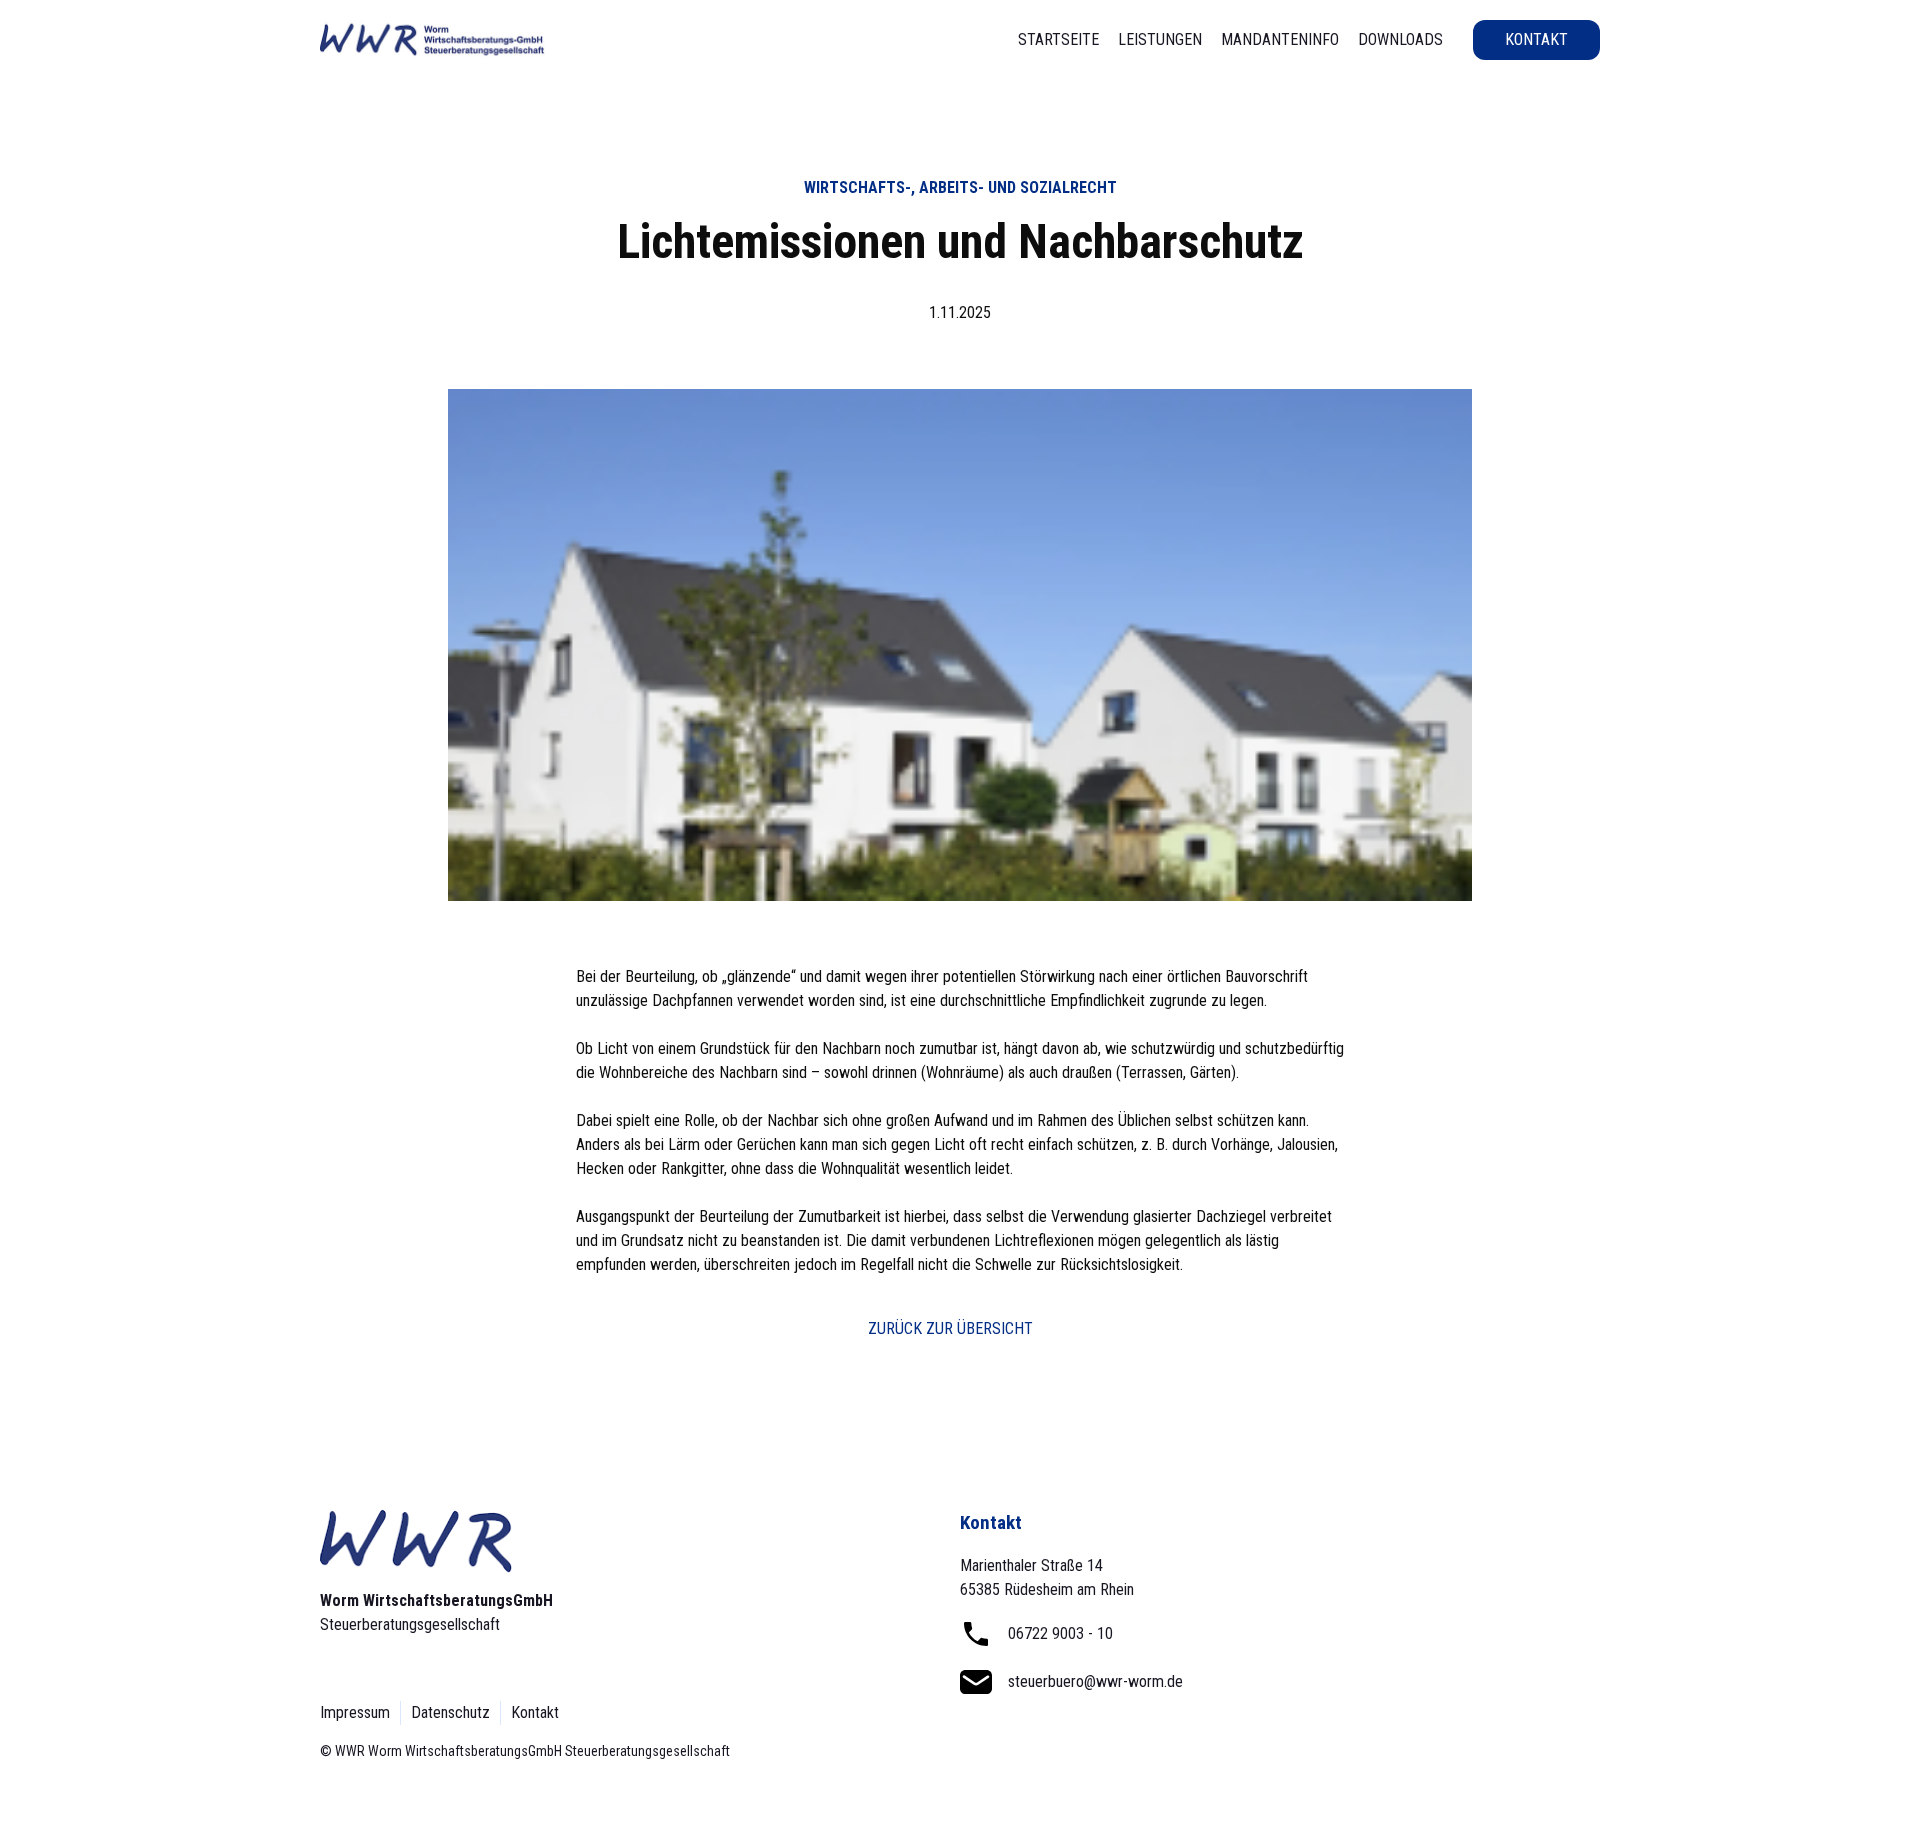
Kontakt (1536, 39)
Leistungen (1160, 39)
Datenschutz (450, 1712)
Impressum (355, 1712)
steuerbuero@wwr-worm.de (1095, 1681)
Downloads (1400, 39)
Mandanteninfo (1280, 39)
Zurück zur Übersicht (950, 1328)
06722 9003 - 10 (1060, 1633)
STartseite (1058, 39)
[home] (432, 40)
